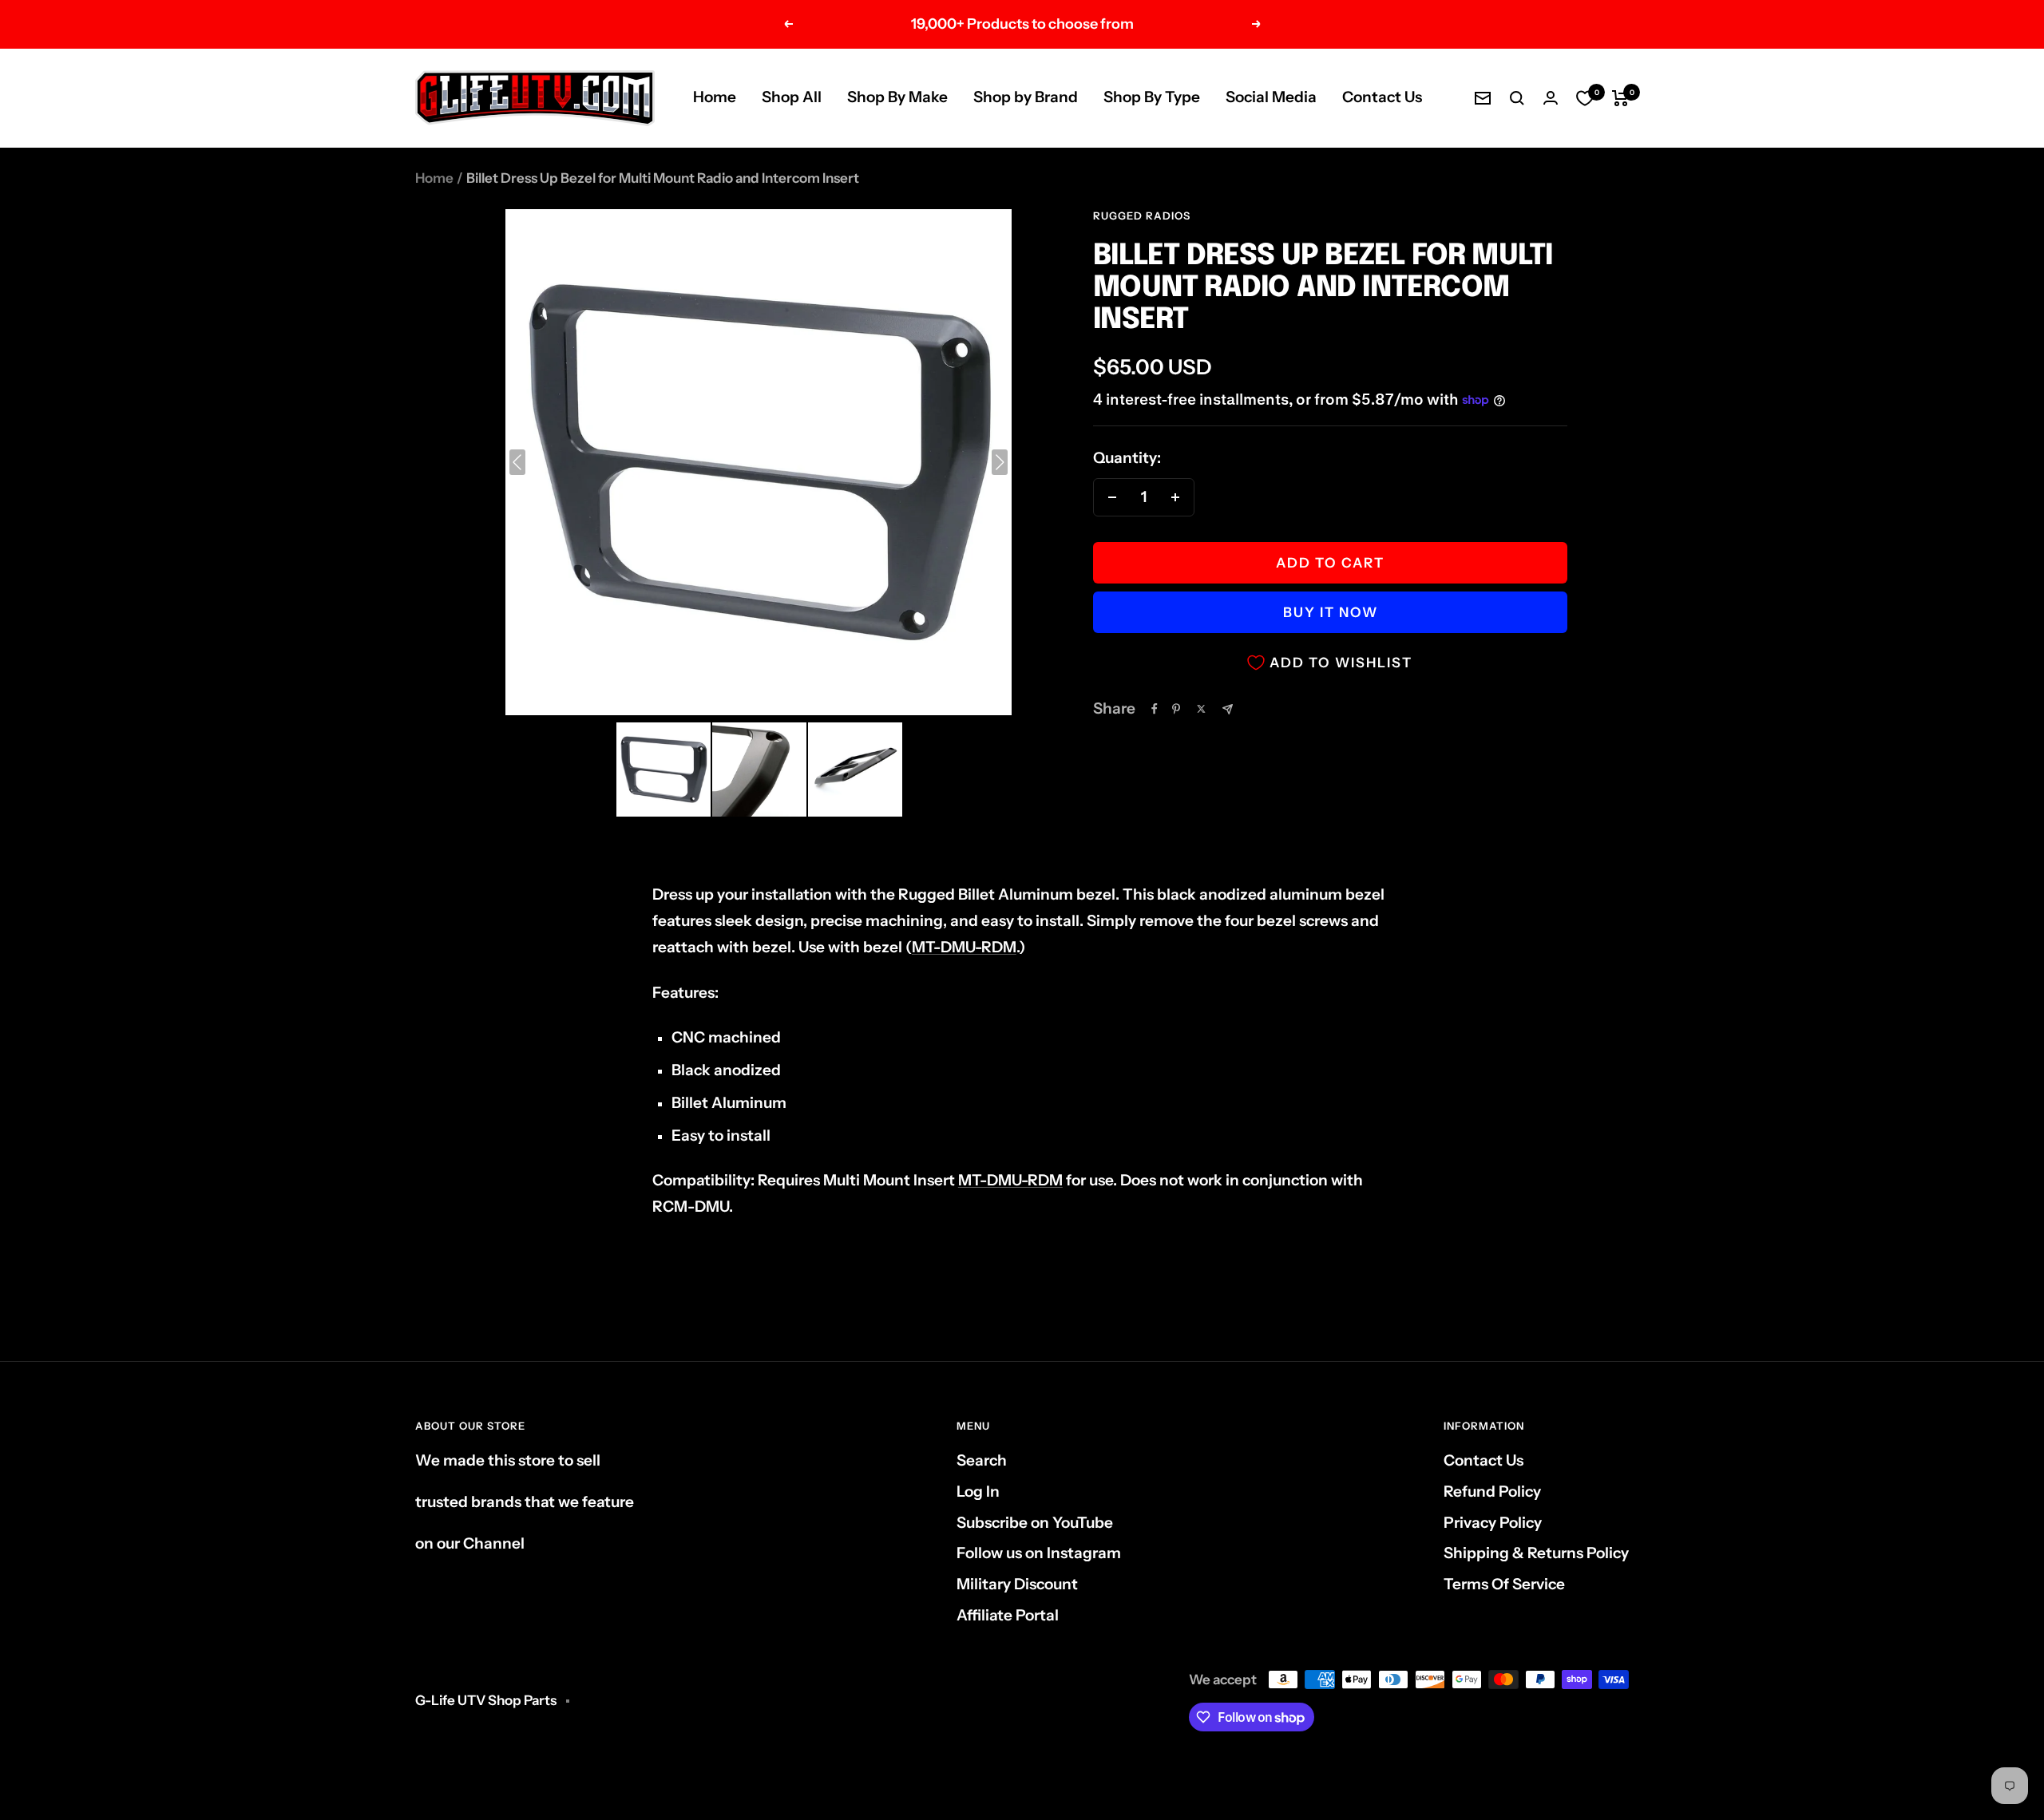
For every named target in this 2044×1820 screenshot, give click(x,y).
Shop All (792, 97)
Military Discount (1017, 1584)
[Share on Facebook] (1155, 709)
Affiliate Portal (1008, 1615)
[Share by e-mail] (1228, 709)
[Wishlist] (1585, 98)
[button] (664, 770)
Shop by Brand (1026, 97)
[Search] (1517, 98)
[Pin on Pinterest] (1176, 709)
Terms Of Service (1504, 1584)
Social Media (1271, 97)
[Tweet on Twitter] (1201, 709)
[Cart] (1620, 98)
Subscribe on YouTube (1035, 1523)
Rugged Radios (1142, 216)
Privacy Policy (1493, 1523)
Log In (978, 1492)
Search (982, 1460)
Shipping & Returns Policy (1536, 1553)
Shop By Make (897, 97)
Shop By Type (1152, 97)
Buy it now (1331, 612)
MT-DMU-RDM (964, 947)
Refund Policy (1492, 1492)
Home (715, 97)
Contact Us (1382, 97)
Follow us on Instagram (1039, 1553)
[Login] (1551, 98)
